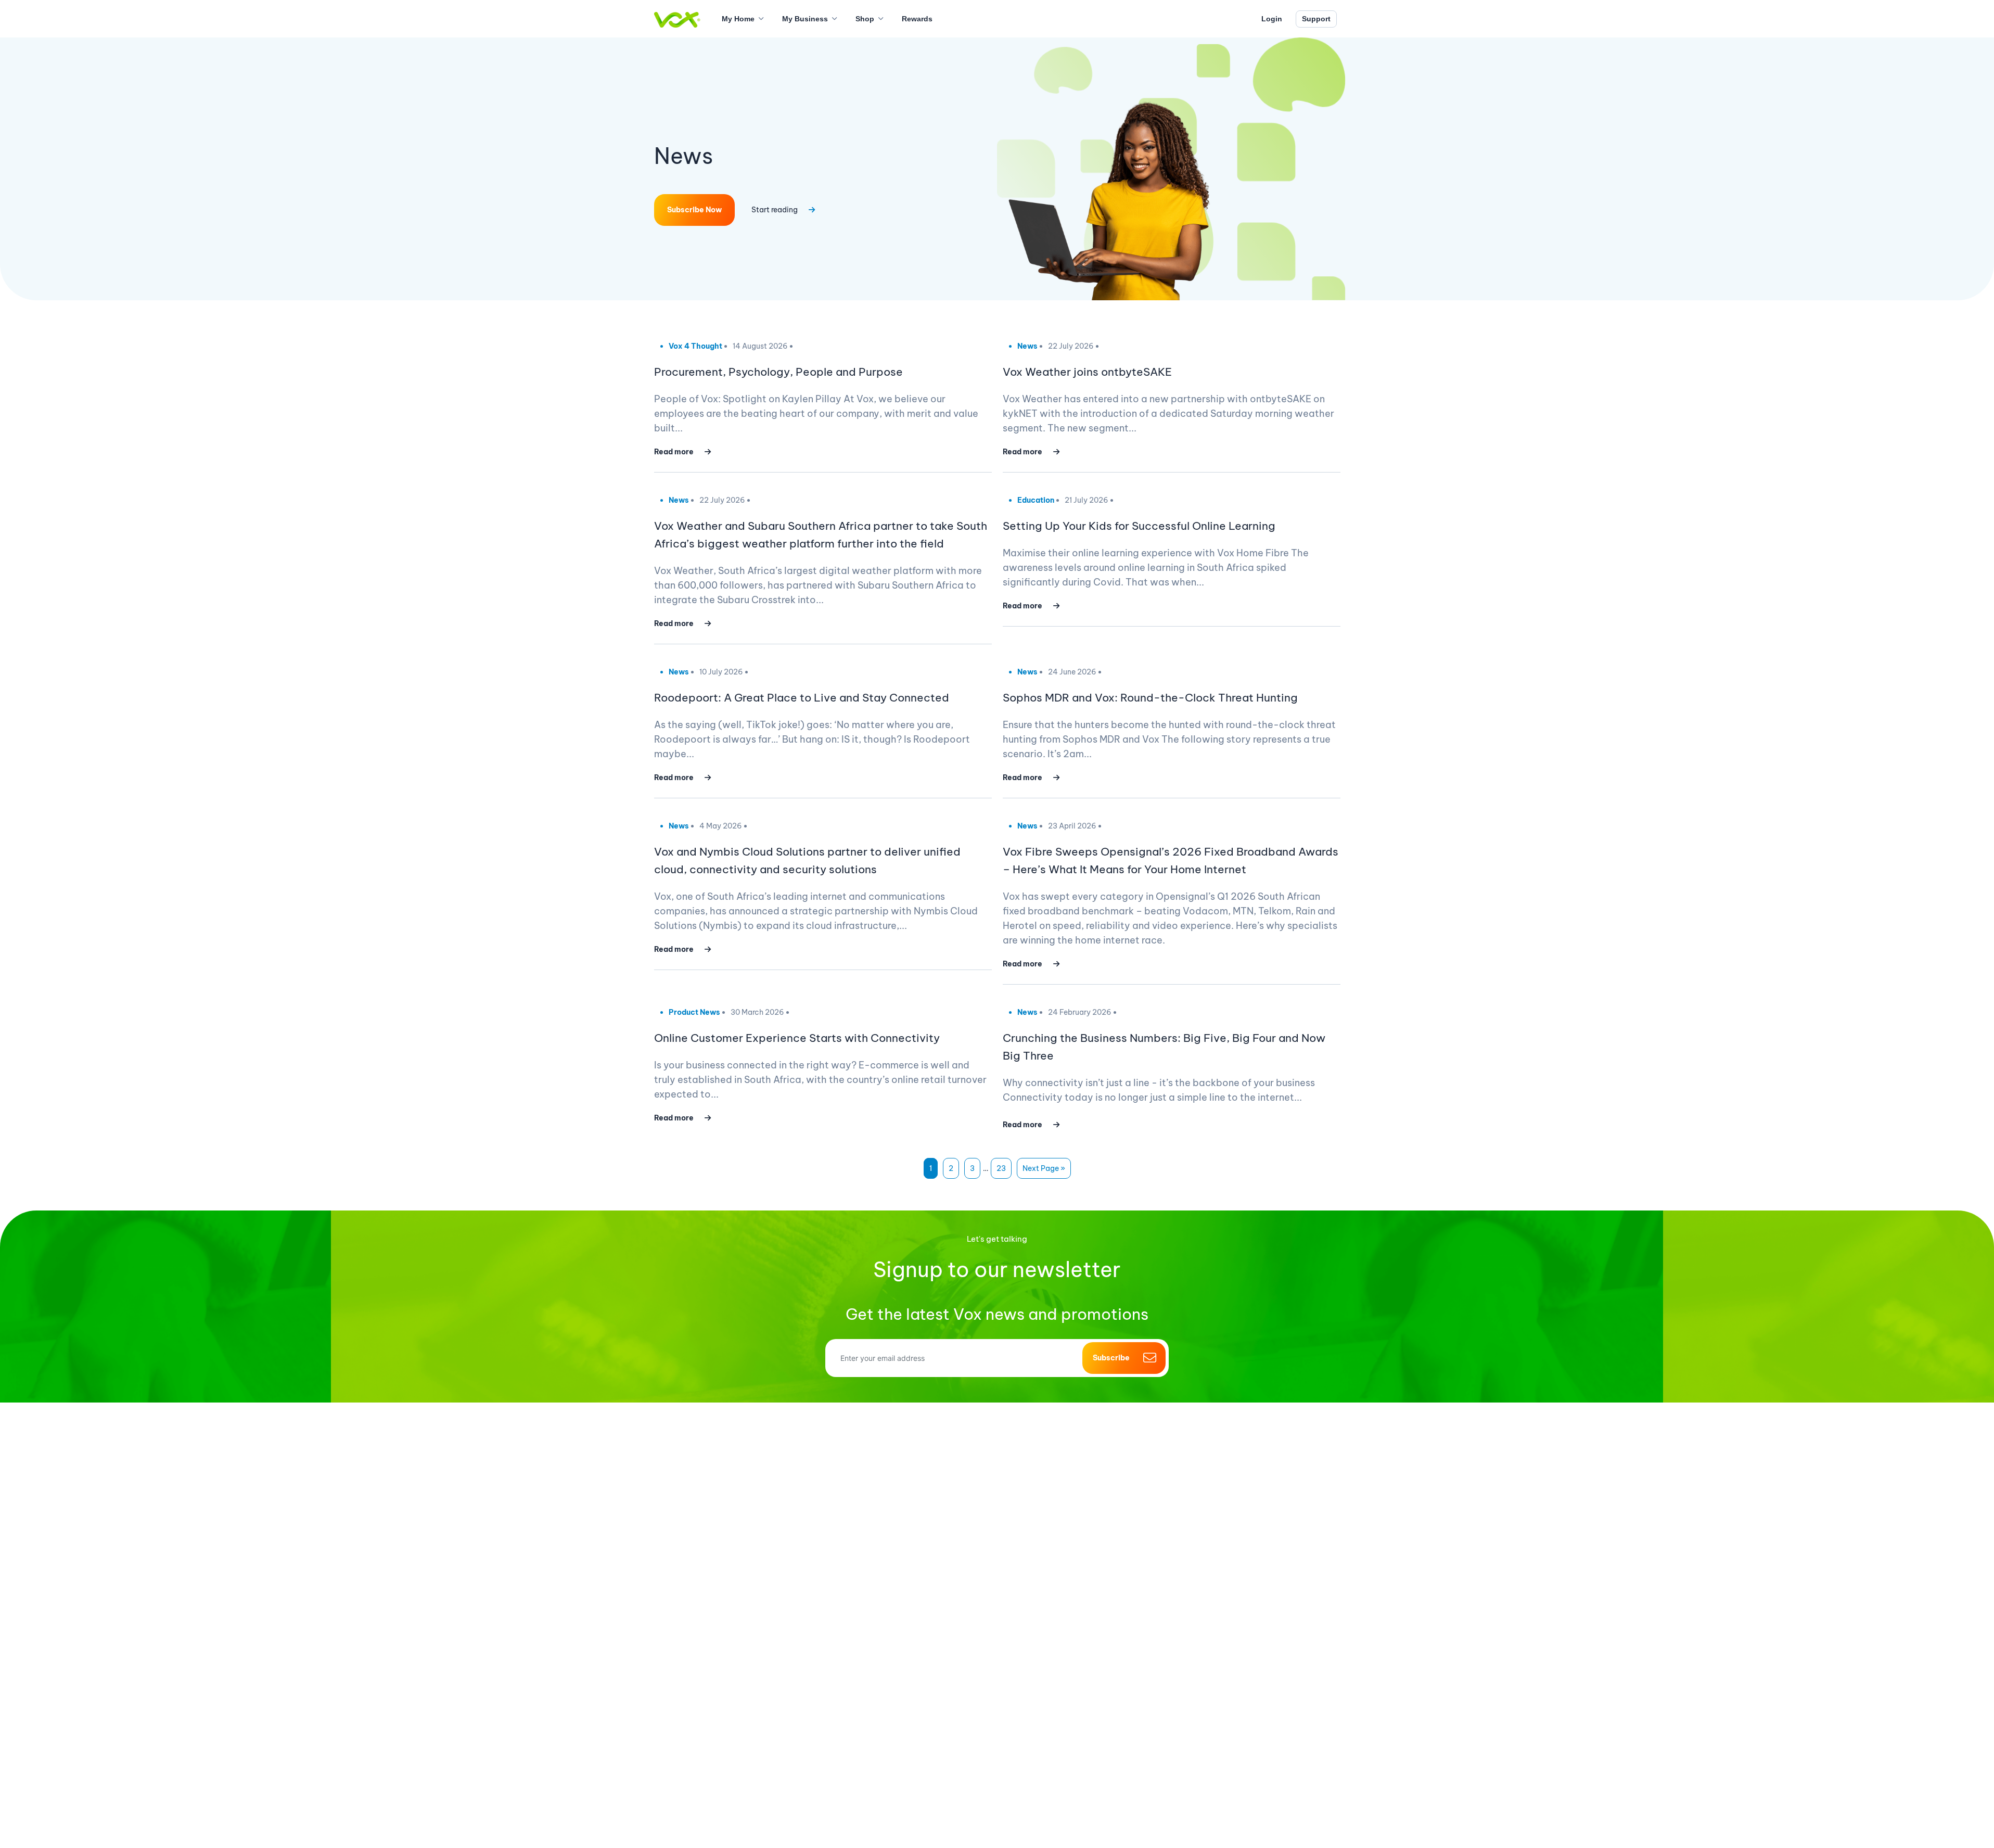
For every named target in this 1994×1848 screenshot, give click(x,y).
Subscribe (1111, 1358)
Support (1316, 19)
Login (1272, 19)
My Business (805, 19)
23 (1001, 1168)
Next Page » (1044, 1168)
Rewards (917, 19)
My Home (738, 19)
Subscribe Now (694, 210)
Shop (865, 19)
